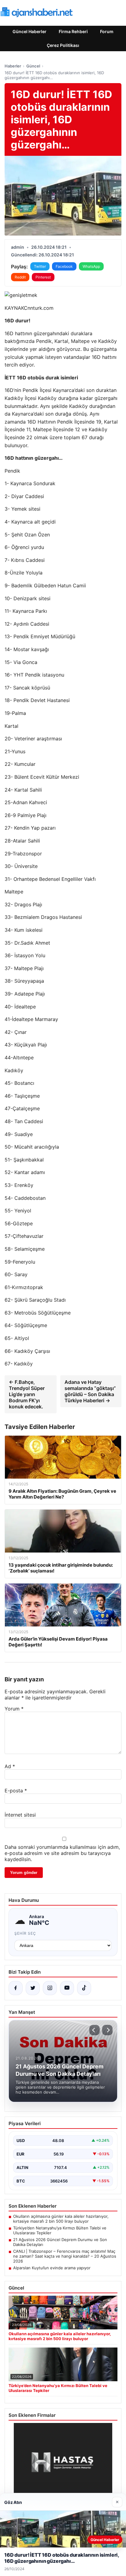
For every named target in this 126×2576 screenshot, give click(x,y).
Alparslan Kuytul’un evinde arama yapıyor (52, 2268)
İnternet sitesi (20, 1815)
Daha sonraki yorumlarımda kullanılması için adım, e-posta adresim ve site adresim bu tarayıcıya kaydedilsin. (62, 1853)
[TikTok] (84, 1988)
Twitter (40, 266)
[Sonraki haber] (107, 2030)
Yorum (14, 1709)
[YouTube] (67, 1988)
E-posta (16, 1791)
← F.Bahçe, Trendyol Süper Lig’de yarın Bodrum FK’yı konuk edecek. (27, 1394)
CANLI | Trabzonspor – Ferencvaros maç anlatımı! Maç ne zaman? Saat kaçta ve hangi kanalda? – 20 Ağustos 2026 (65, 2256)
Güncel (33, 66)
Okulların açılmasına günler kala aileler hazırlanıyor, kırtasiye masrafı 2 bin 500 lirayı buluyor (61, 2219)
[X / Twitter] (33, 1988)
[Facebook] (16, 1988)
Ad (10, 1766)
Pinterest (43, 277)
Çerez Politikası (63, 45)
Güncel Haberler (30, 31)
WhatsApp (91, 266)
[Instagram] (50, 1988)
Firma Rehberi (73, 31)
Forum (107, 31)
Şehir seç (25, 1933)
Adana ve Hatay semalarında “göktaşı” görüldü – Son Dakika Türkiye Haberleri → (90, 1391)
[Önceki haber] (94, 2030)
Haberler (13, 66)
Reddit (20, 277)
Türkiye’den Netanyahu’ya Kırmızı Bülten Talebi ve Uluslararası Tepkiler (60, 2230)
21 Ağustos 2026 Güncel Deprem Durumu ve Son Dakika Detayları (60, 2242)
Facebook (64, 266)
